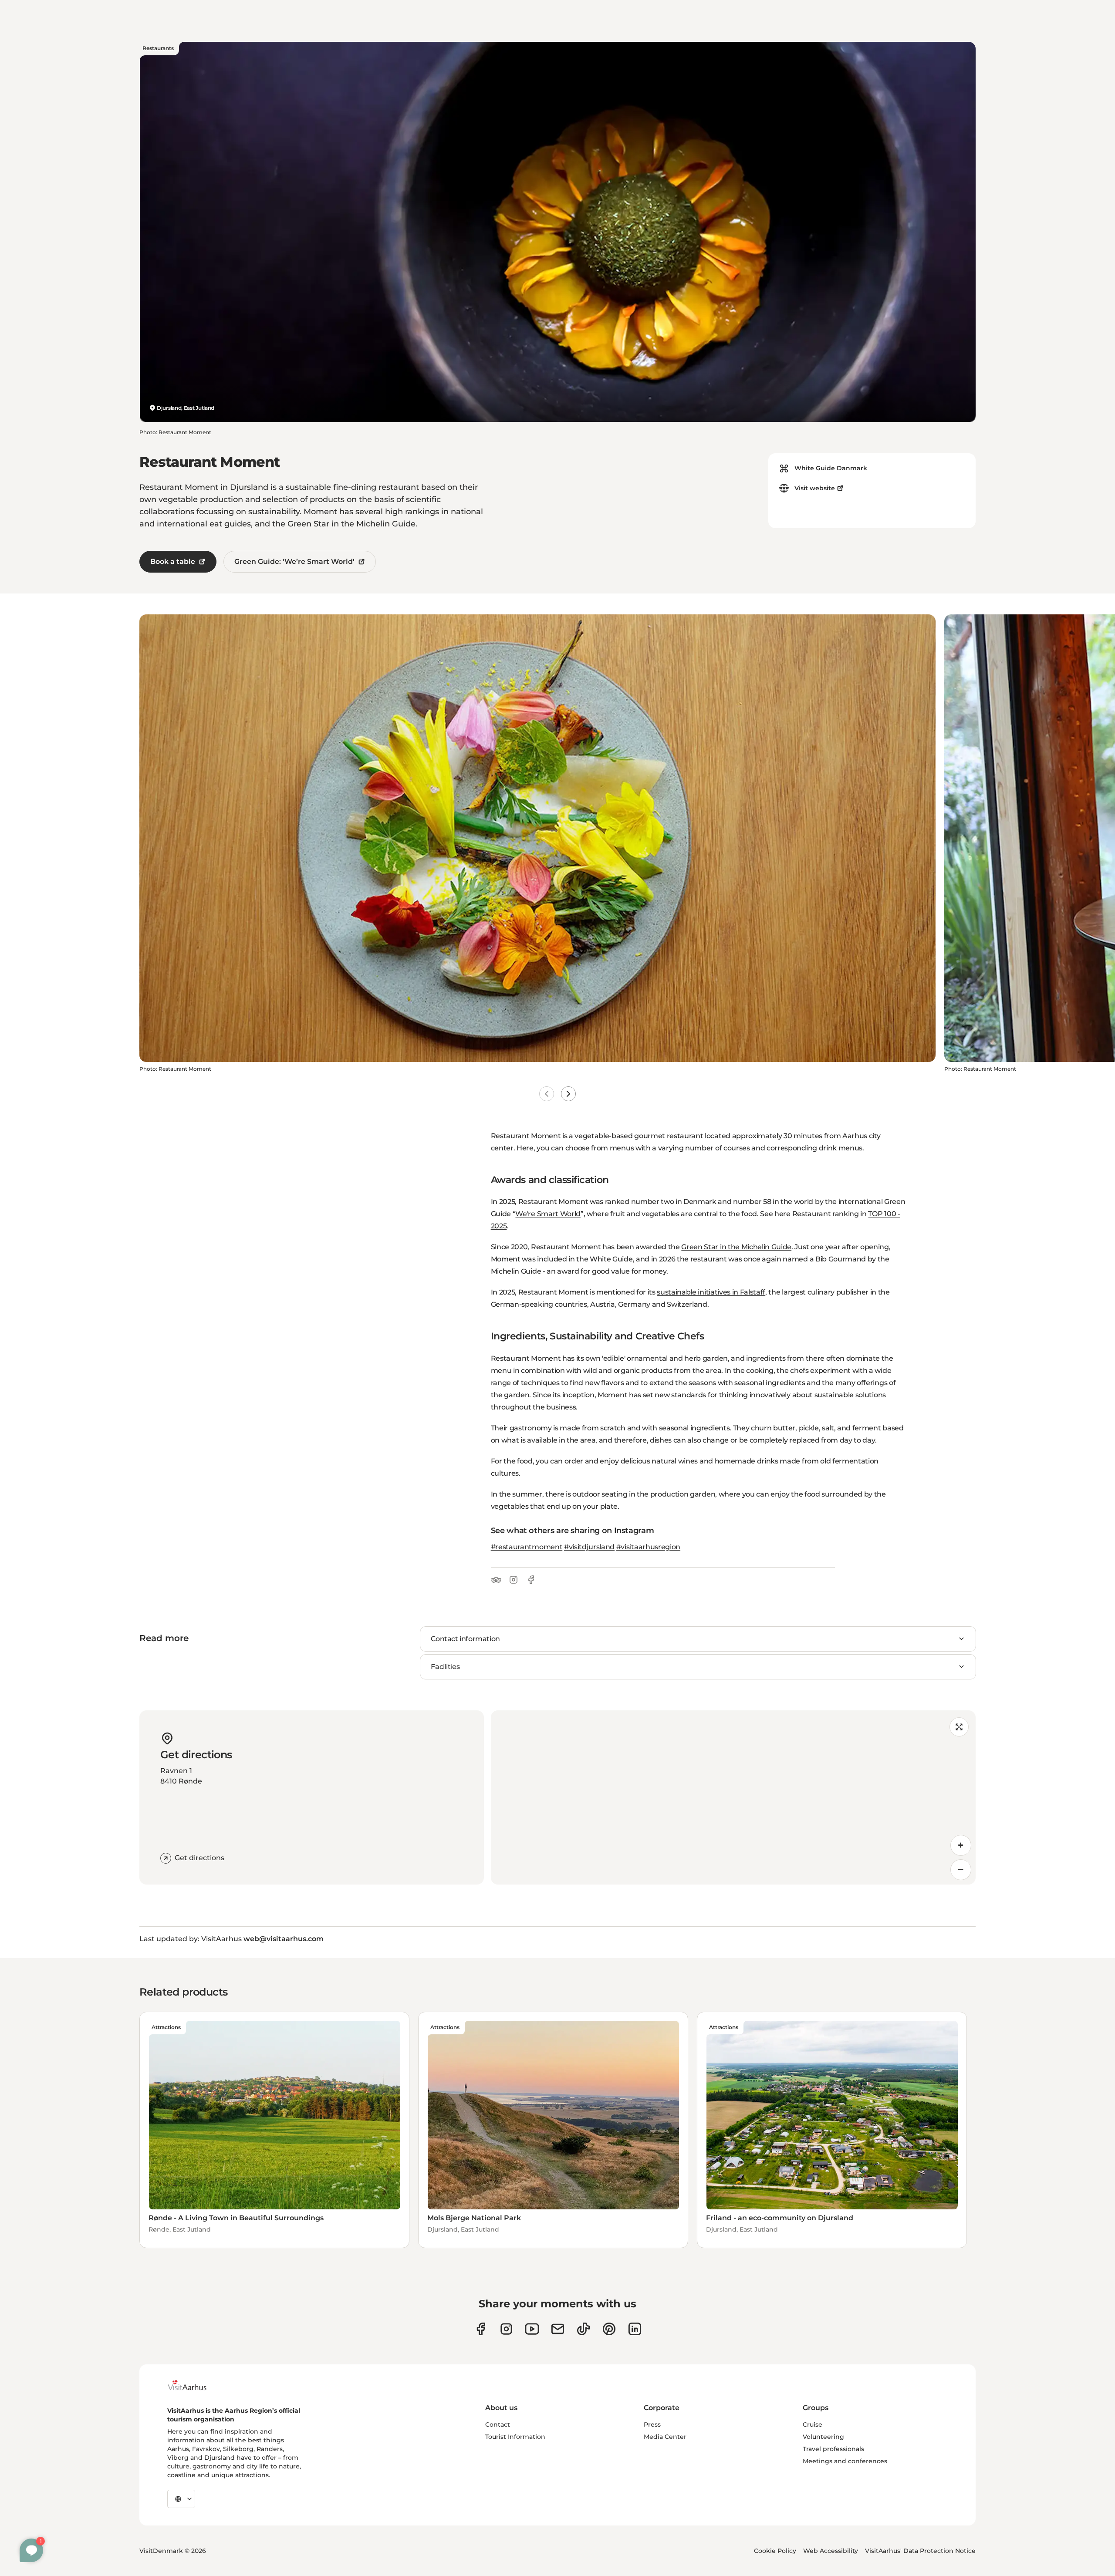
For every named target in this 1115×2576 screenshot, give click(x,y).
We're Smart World (548, 1214)
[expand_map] (959, 1727)
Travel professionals (833, 2449)
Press (652, 2424)
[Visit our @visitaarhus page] (583, 2329)
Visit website (815, 488)
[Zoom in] (961, 1845)
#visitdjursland (589, 1547)
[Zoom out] (961, 1870)
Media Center (665, 2437)
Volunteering (823, 2437)
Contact (498, 2424)
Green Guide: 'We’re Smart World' (294, 561)
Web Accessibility (831, 2551)
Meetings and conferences (845, 2461)
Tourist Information (515, 2437)
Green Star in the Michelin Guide (736, 1247)
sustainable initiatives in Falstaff (711, 1292)
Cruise (813, 2424)
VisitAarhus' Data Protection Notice (920, 2551)
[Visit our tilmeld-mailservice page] (558, 2329)
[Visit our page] (506, 2329)
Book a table (173, 561)
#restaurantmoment (527, 1547)
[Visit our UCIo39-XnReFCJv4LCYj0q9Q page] (532, 2329)
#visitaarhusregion (648, 1547)
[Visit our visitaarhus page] (481, 2329)
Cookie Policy (775, 2551)
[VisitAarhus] (194, 2385)
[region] (733, 1797)
